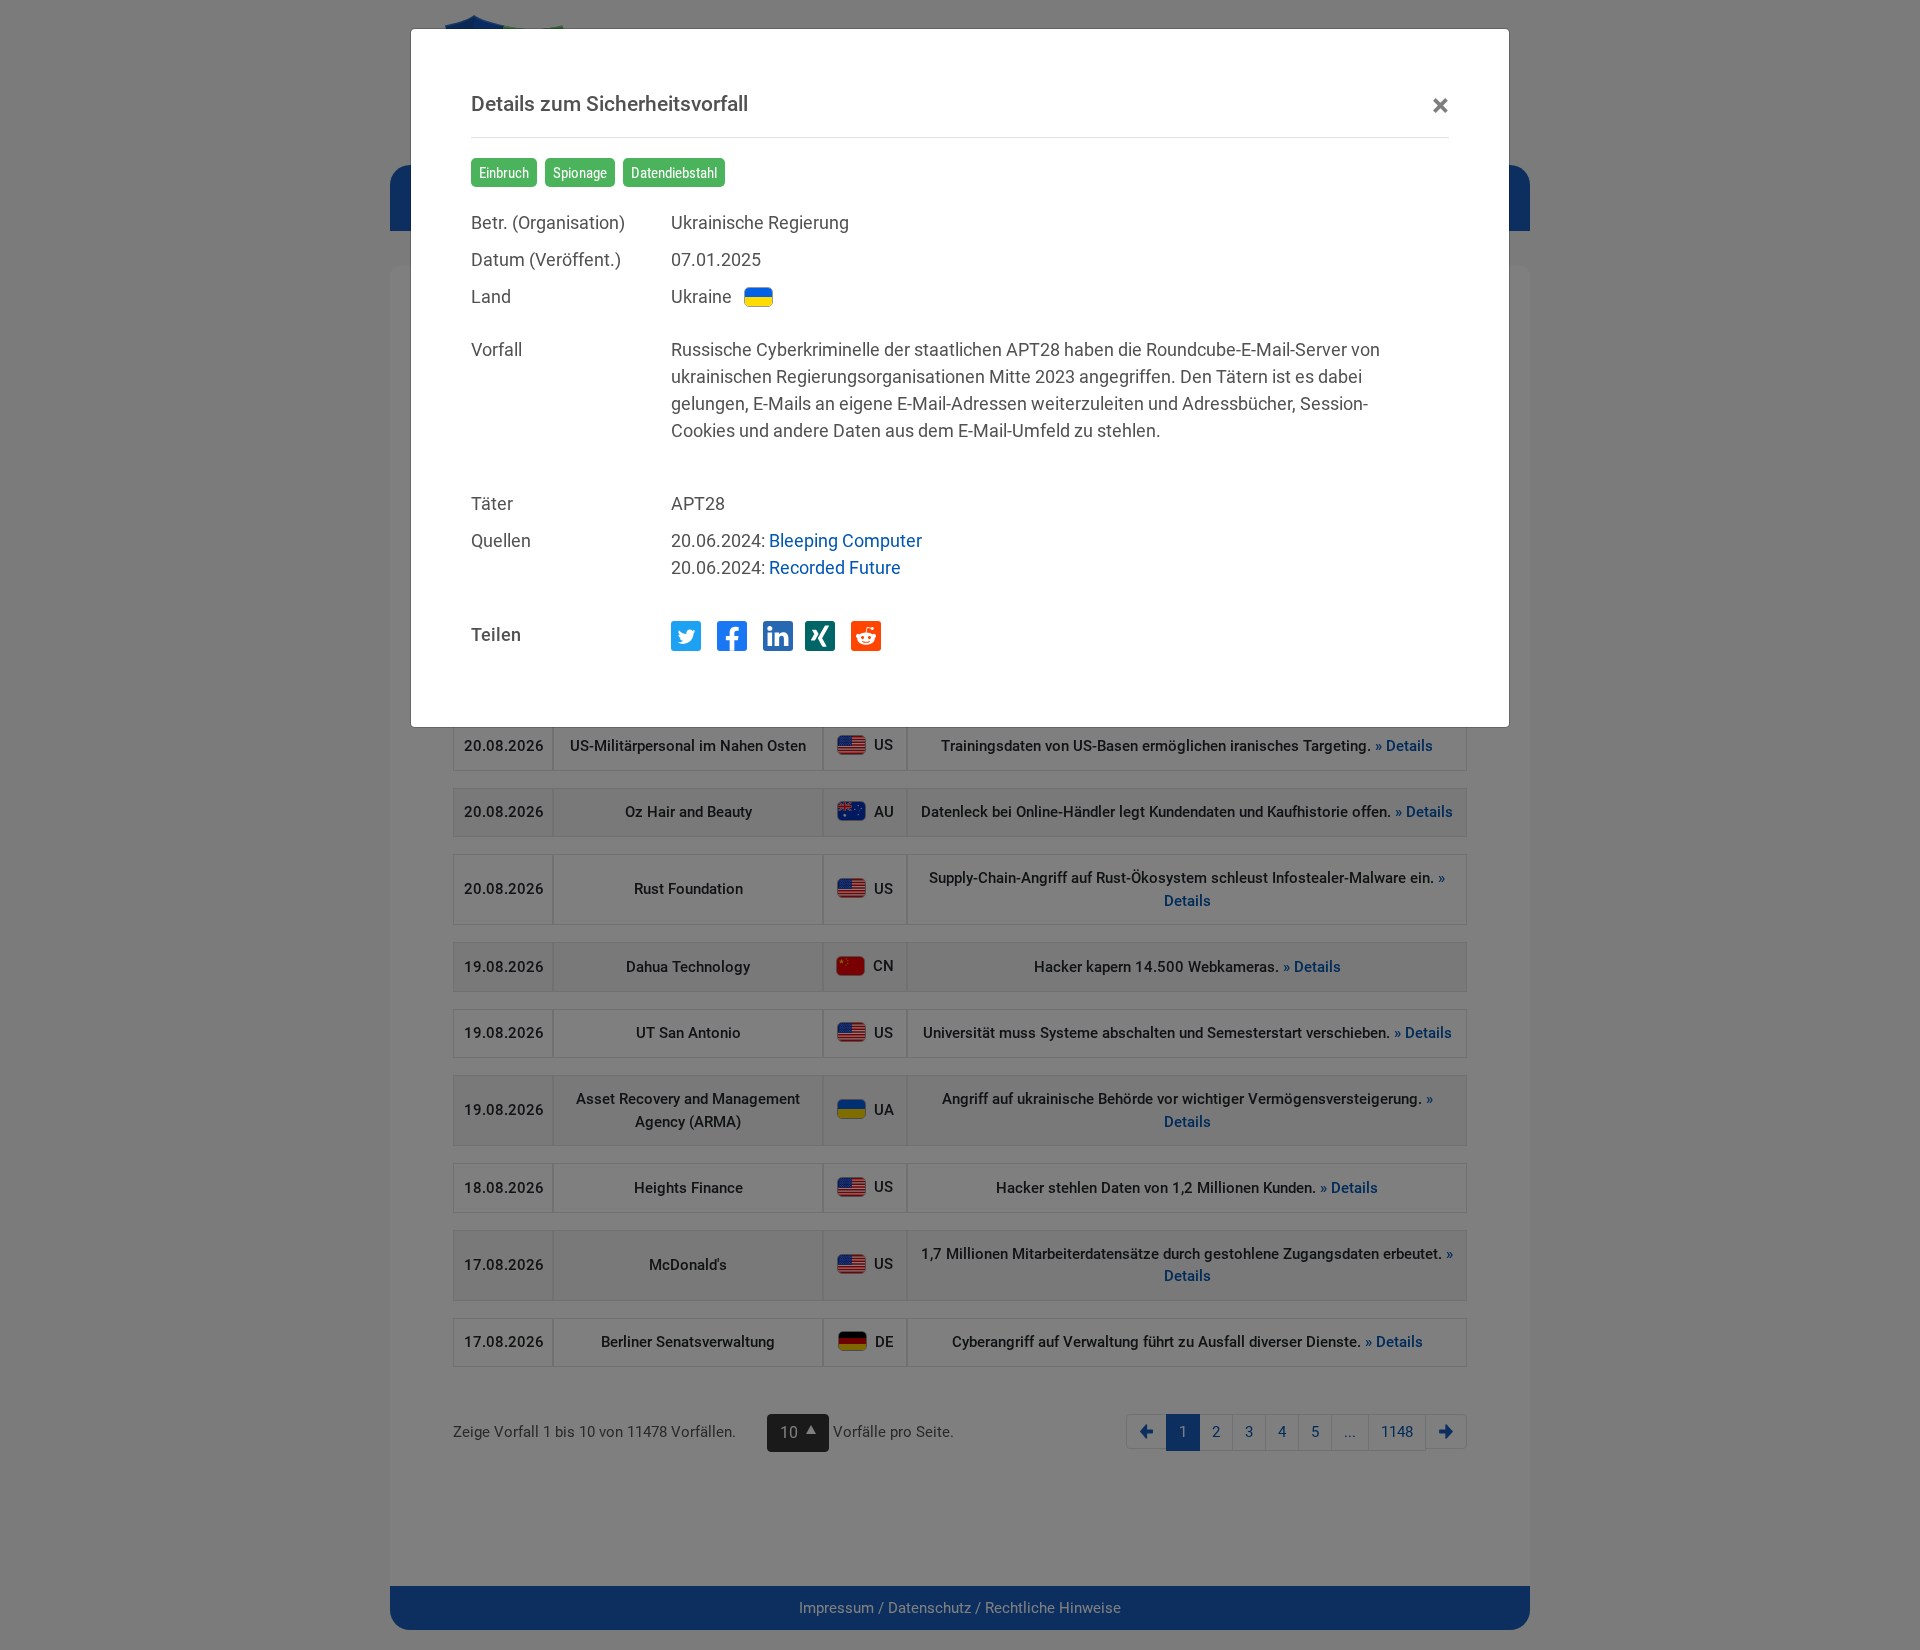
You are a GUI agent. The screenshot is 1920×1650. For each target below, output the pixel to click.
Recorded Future (835, 567)
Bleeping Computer (845, 540)
